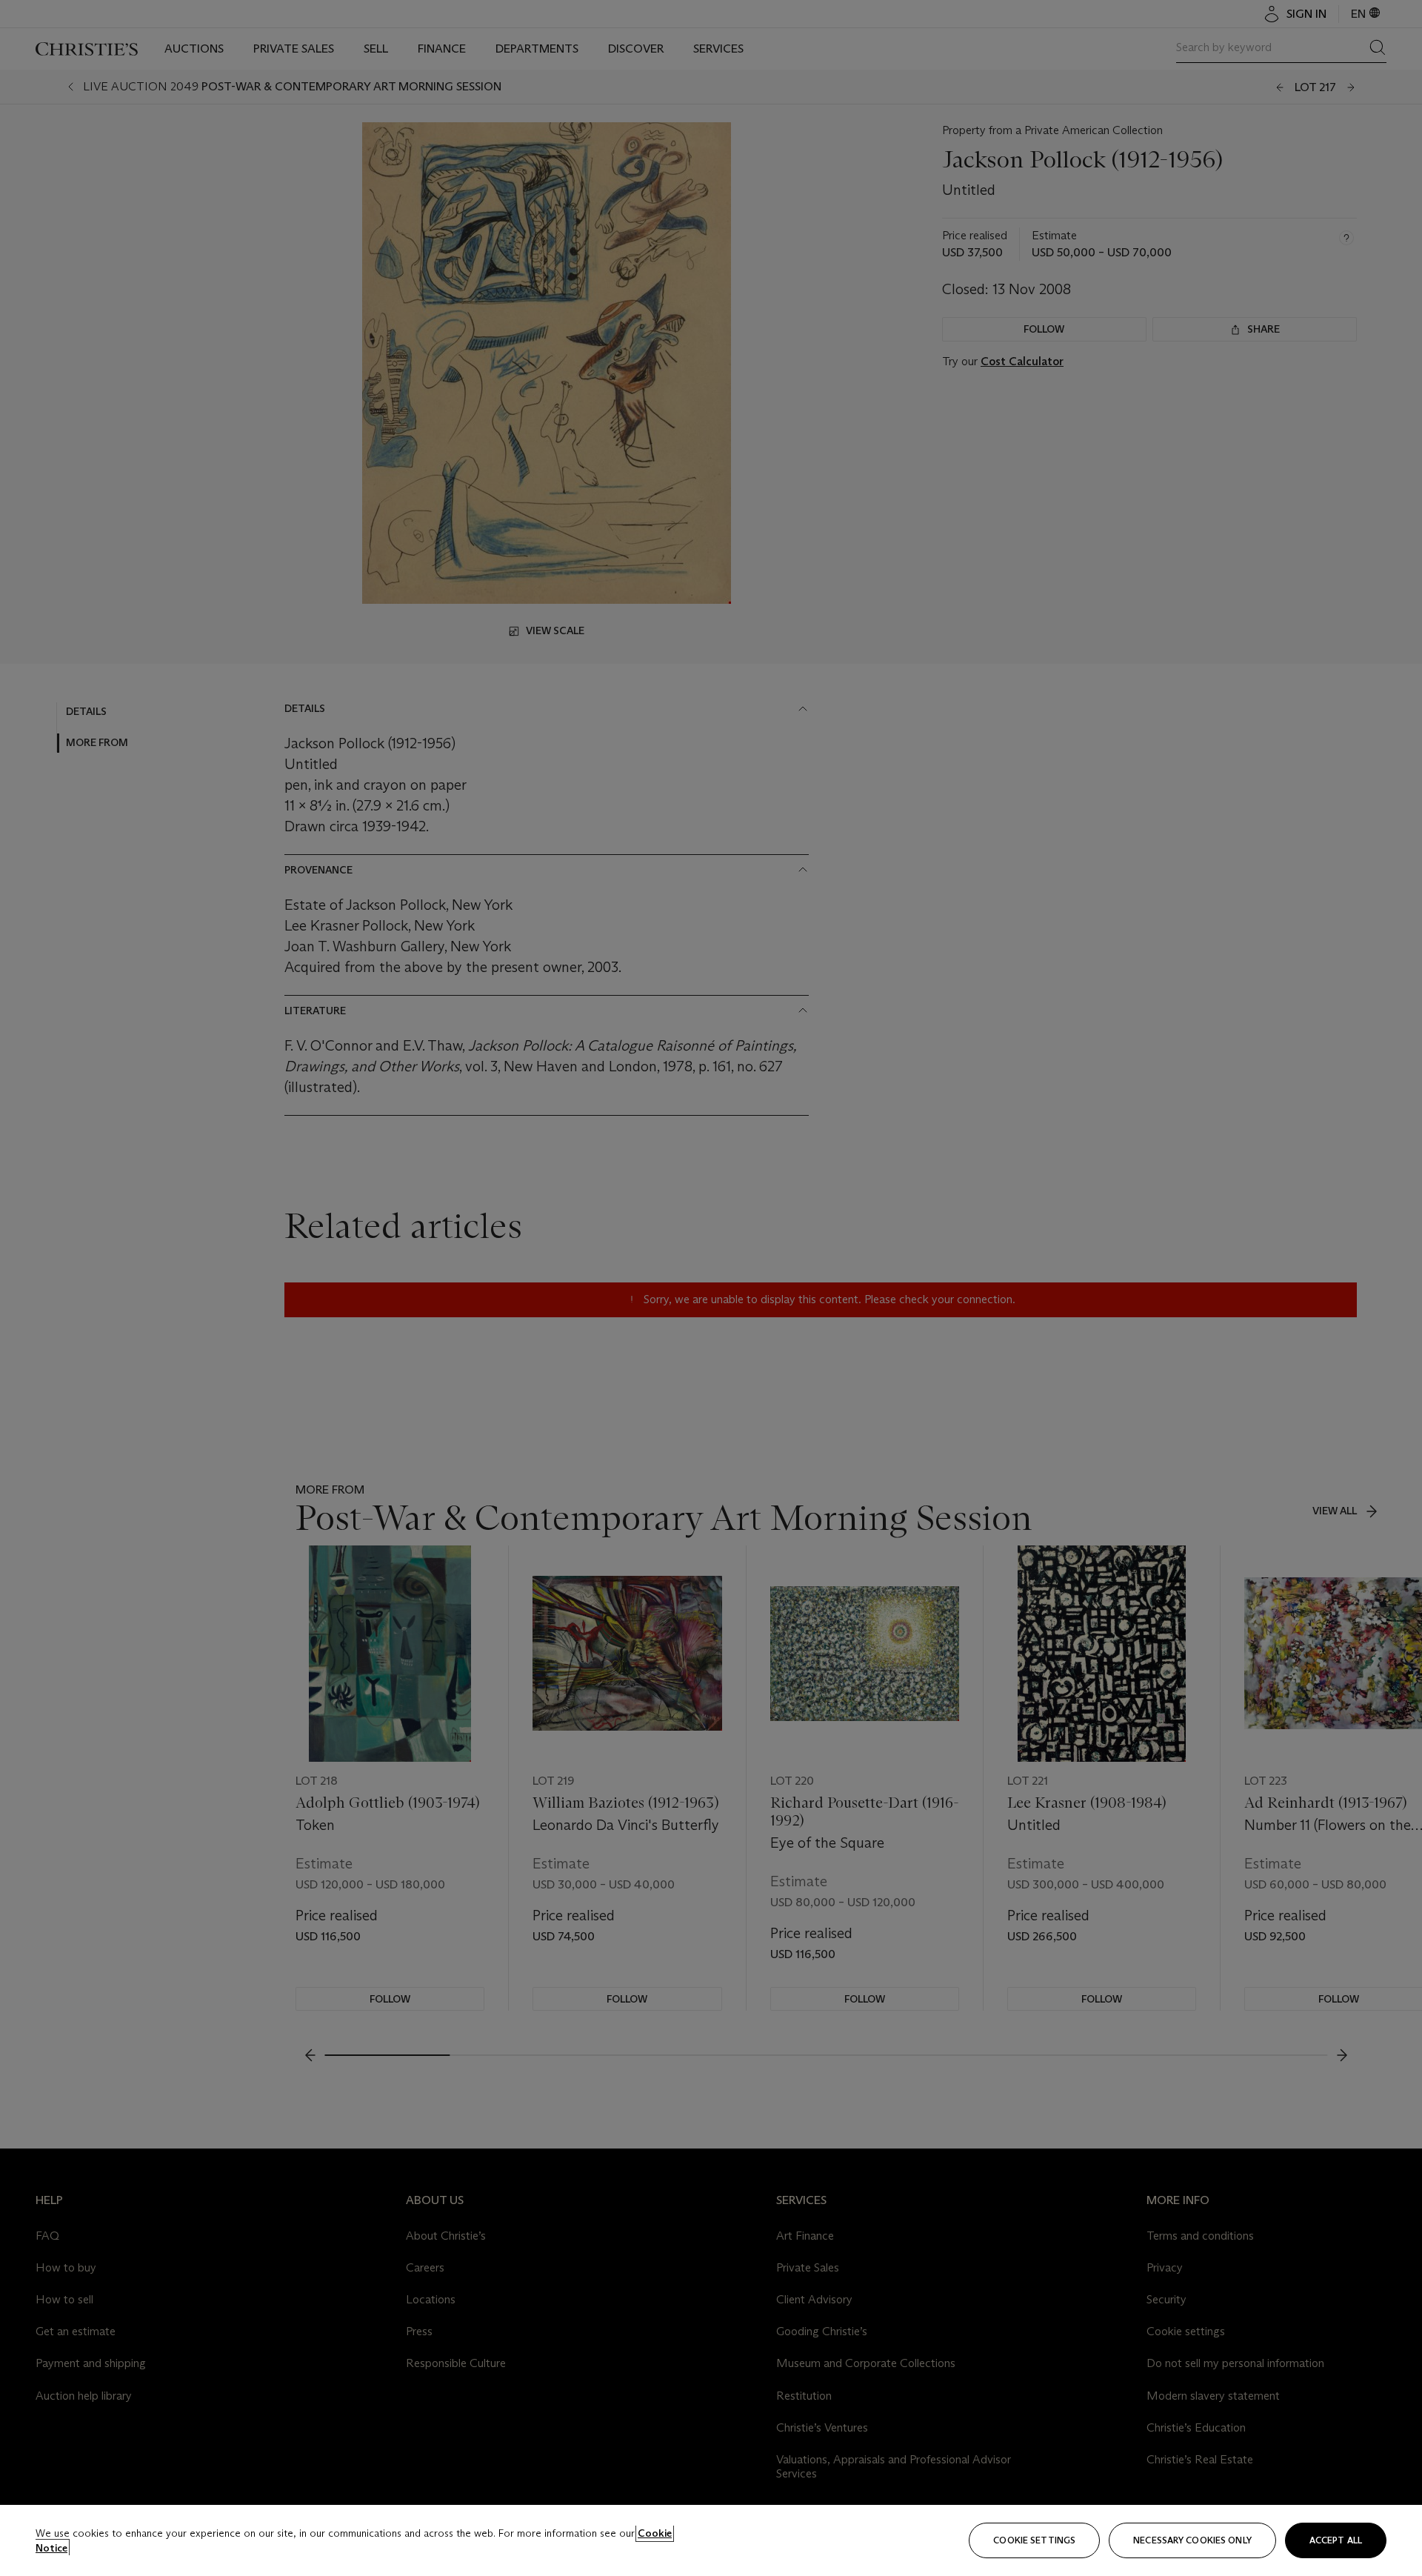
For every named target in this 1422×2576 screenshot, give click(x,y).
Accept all (1336, 2540)
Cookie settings (1034, 2540)
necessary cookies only (1192, 2540)
